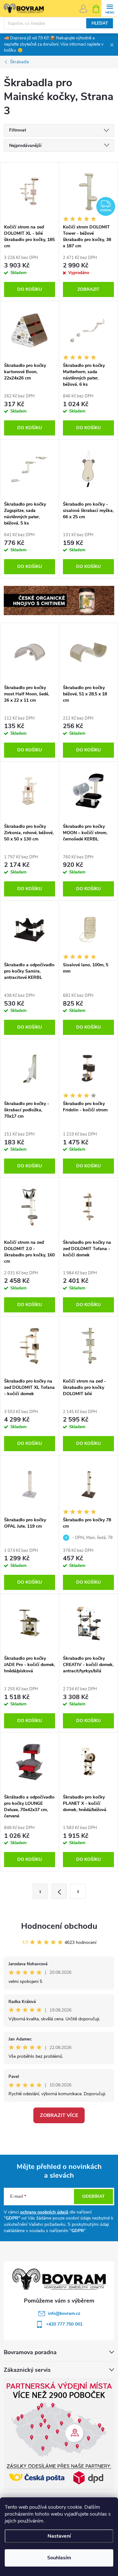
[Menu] (110, 8)
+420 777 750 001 (64, 2324)
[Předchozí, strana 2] (59, 1891)
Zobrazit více (59, 2115)
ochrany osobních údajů (44, 2212)
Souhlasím (59, 2558)
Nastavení (59, 2536)
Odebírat (93, 2196)
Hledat (100, 23)
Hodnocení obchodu (59, 1926)
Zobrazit (88, 289)
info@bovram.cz (64, 2313)
